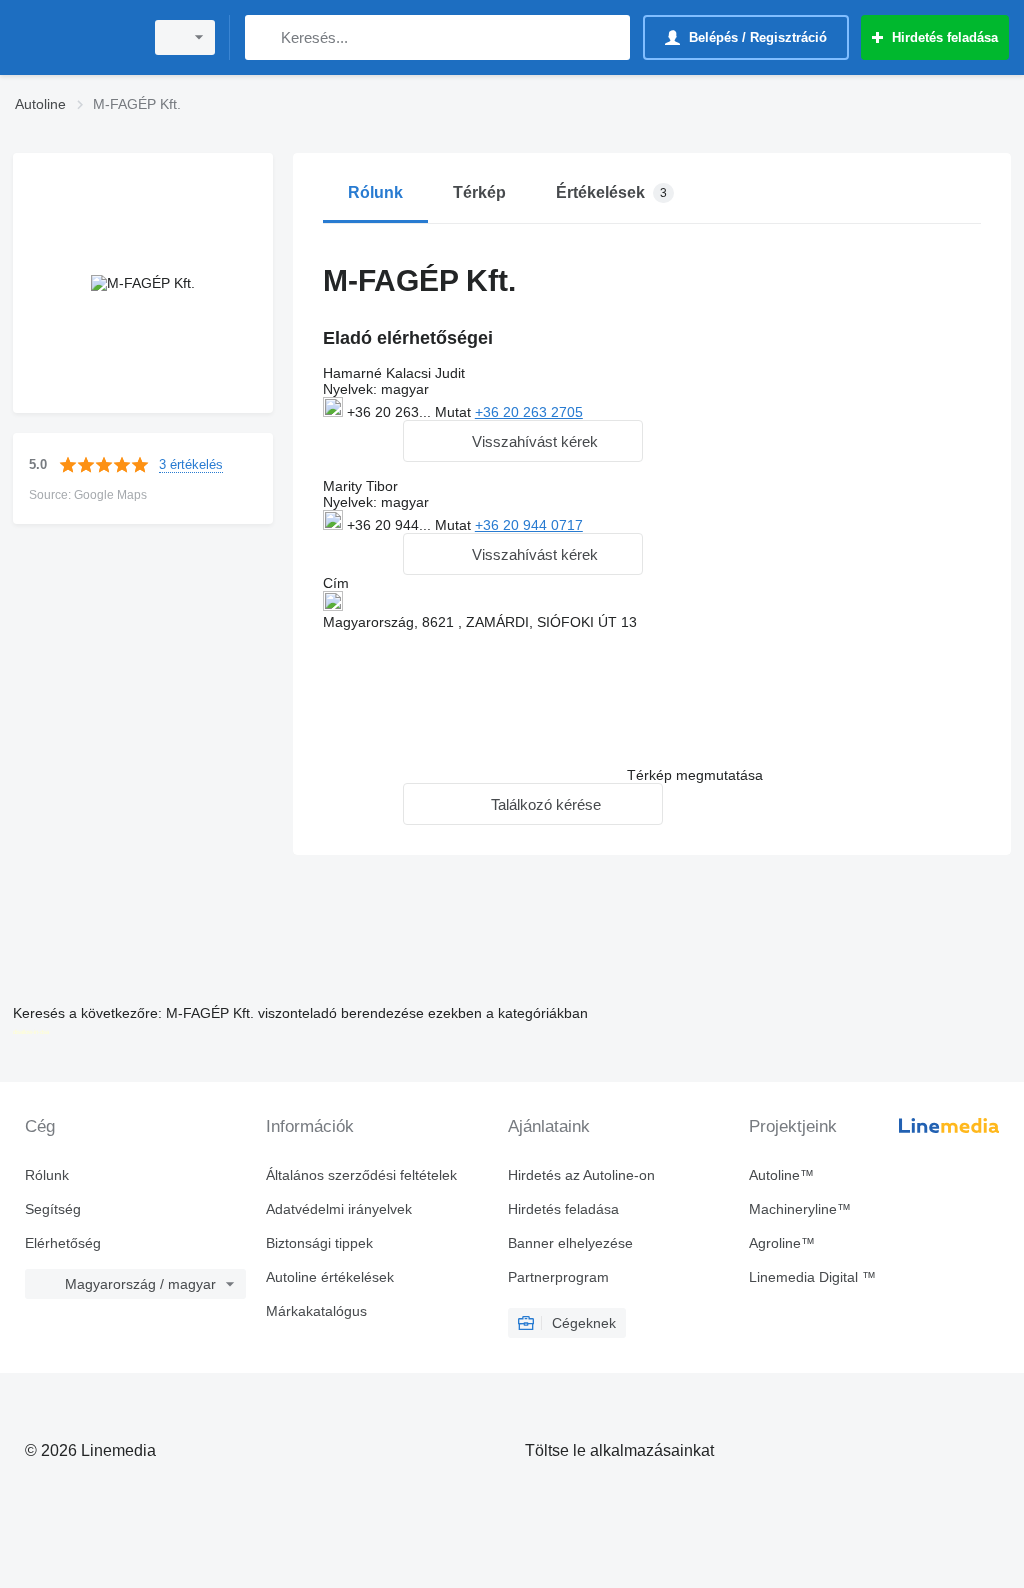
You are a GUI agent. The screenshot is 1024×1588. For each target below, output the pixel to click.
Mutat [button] (455, 412)
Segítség (53, 1209)
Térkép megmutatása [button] (695, 775)
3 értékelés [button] (191, 464)
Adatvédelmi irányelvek (339, 1209)
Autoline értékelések (330, 1277)
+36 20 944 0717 (529, 525)
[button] (523, 441)
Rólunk (47, 1175)
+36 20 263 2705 (529, 412)
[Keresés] (264, 37)
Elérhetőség (63, 1243)
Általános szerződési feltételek (361, 1175)
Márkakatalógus (316, 1311)
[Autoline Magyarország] (75, 37)
